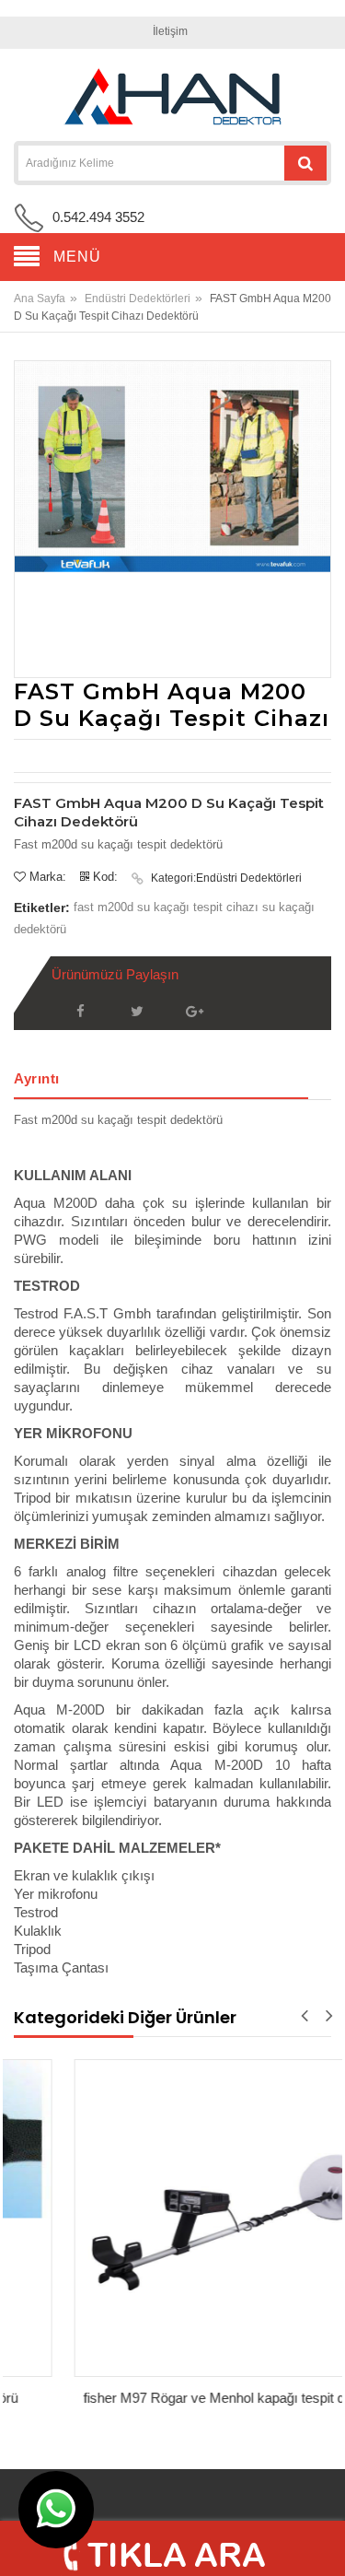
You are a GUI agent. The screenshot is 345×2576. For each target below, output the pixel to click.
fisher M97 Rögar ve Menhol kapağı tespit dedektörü (180, 2398)
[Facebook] (80, 1012)
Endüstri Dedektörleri (138, 299)
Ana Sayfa (40, 299)
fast (84, 907)
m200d (115, 907)
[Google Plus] (194, 1012)
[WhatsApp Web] (56, 2510)
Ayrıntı (37, 1078)
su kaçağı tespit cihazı (198, 907)
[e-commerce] (173, 97)
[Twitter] (137, 1012)
